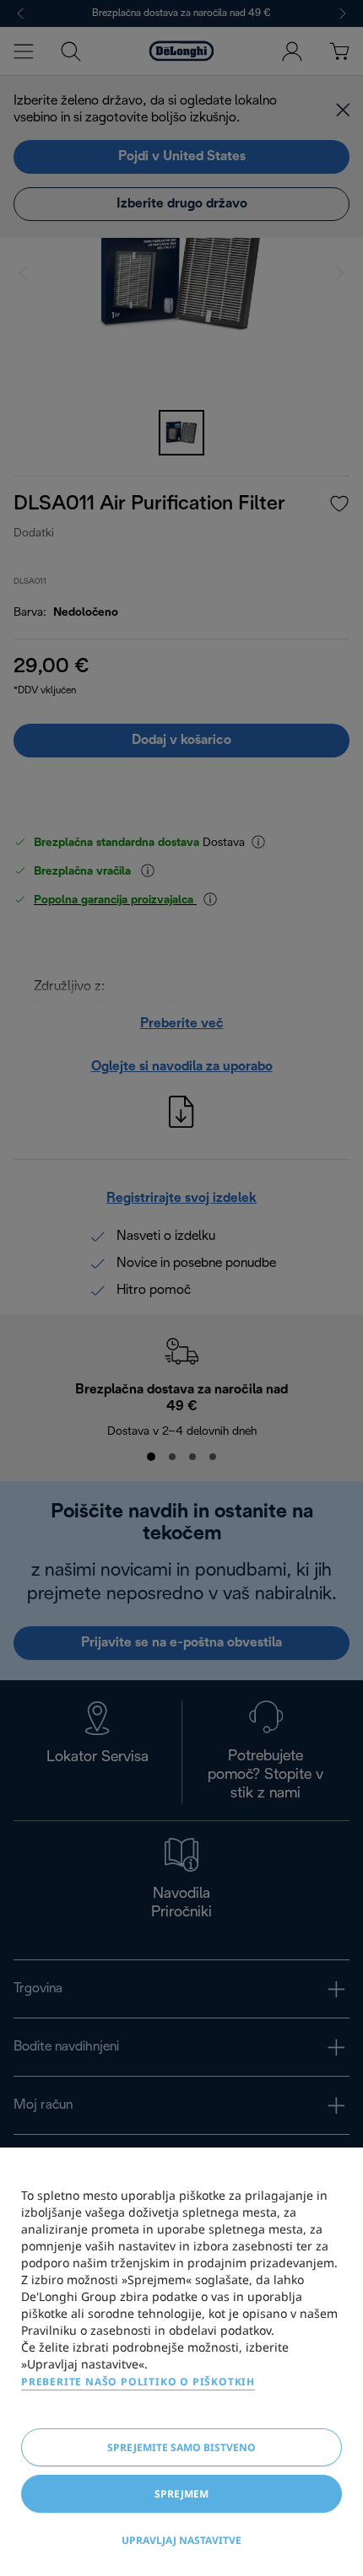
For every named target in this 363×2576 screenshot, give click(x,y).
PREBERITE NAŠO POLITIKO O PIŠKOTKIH (138, 2382)
